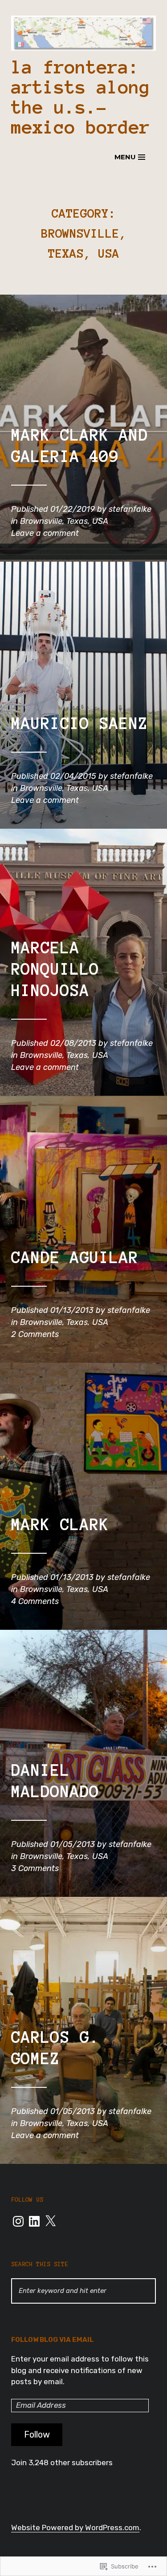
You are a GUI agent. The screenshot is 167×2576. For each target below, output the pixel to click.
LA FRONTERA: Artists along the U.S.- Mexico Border (81, 97)
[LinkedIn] (34, 2221)
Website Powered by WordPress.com (75, 2527)
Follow (37, 2434)
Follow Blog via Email (52, 2340)
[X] (50, 2221)
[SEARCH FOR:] (83, 2291)
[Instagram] (18, 2221)
